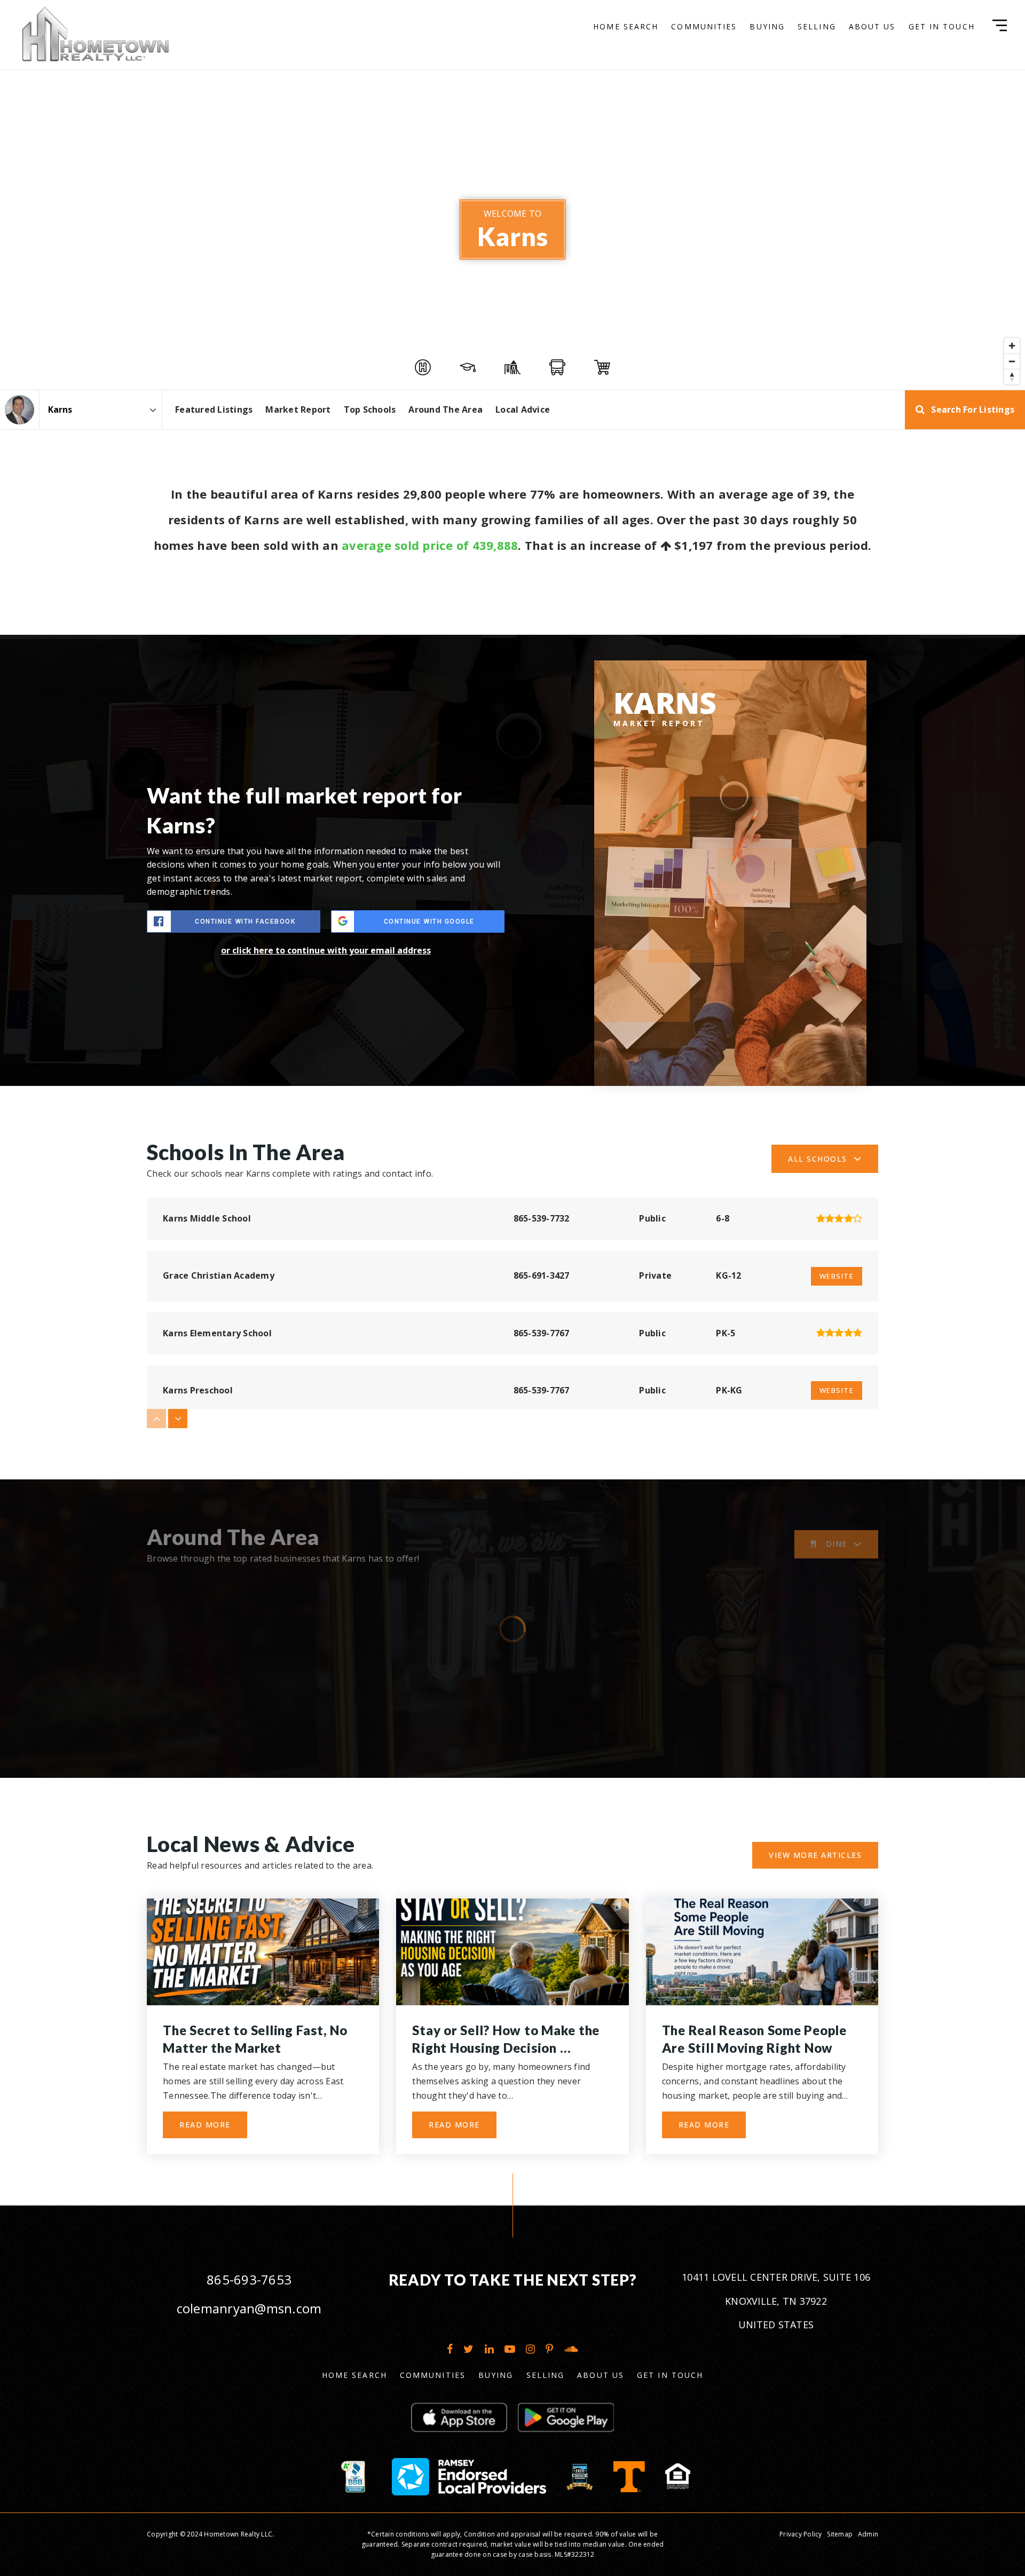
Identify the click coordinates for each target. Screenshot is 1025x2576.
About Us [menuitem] (872, 26)
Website (837, 1276)
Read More (205, 2125)
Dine (837, 1544)
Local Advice (523, 409)
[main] (512, 1103)
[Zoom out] (1012, 361)
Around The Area (446, 409)
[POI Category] (423, 367)
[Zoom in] (1012, 346)
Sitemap (840, 2534)
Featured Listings (214, 409)
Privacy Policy (801, 2534)
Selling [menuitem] (817, 26)
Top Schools (370, 409)
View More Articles (815, 1855)
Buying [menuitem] (767, 26)
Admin (868, 2534)
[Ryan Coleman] (19, 410)
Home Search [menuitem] (626, 26)
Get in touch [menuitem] (942, 26)
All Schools (818, 1159)
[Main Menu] (1000, 25)
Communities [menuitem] (704, 26)
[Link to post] (263, 1952)
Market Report (298, 409)
